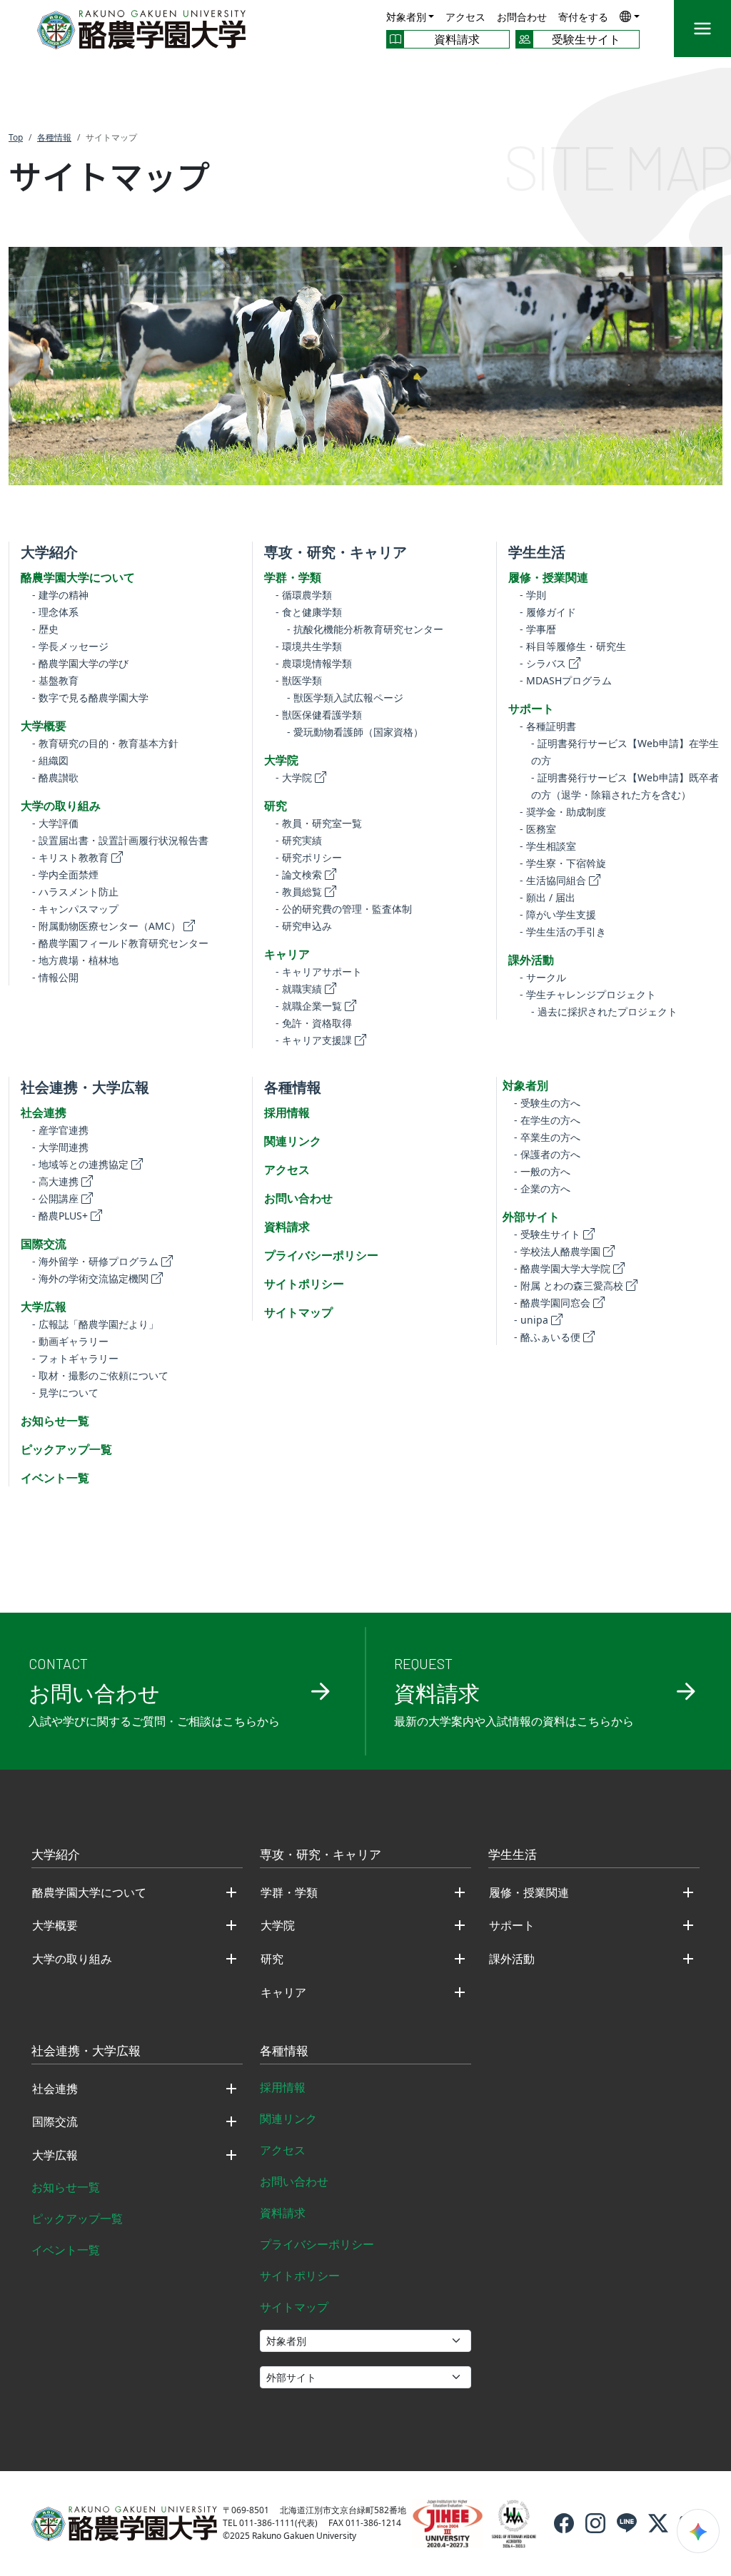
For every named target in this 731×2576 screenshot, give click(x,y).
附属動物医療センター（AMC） (106, 926)
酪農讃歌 (55, 777)
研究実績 (299, 840)
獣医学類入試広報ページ (345, 698)
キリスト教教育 (70, 857)
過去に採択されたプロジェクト (604, 1011)
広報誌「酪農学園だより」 (95, 1324)
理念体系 (55, 612)
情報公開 (55, 977)
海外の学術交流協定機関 (90, 1278)
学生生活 (537, 552)
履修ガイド (548, 612)
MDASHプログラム (566, 680)
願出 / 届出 (548, 897)
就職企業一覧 (309, 1006)
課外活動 (531, 960)
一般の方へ (542, 1171)
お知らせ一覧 (55, 1421)
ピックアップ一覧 (66, 1449)
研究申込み (304, 926)
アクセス (465, 17)
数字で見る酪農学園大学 (90, 698)
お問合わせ (522, 17)
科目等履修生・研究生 (573, 646)
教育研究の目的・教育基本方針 (105, 743)
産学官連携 (60, 1130)
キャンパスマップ (75, 909)
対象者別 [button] (406, 17)
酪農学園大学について (78, 577)
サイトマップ (298, 1312)
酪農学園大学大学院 (562, 1268)
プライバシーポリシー (321, 1255)
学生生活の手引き (563, 932)
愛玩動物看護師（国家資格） (355, 732)
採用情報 (287, 1112)
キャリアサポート (319, 972)
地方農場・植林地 (75, 960)
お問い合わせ (298, 1198)
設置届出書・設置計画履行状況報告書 (120, 840)
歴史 (45, 629)
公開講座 (55, 1198)
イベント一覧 (55, 1478)
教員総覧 (299, 892)
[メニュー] (702, 29)
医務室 (538, 829)
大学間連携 (60, 1147)
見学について (65, 1393)
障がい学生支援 (558, 914)
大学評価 (55, 823)
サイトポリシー (304, 1284)
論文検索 (299, 874)
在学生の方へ (547, 1120)
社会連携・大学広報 (85, 1087)
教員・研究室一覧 (319, 823)
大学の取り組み (61, 806)
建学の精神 (60, 595)
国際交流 (44, 1244)
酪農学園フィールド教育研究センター (120, 943)
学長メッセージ (70, 646)
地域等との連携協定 (80, 1164)
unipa (531, 1320)
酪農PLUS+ (60, 1216)
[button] (630, 16)
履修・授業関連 (548, 577)
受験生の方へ (547, 1103)
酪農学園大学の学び (80, 663)
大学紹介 (49, 552)
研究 (276, 806)
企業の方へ (542, 1188)
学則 (533, 595)
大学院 (281, 760)
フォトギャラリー (75, 1358)
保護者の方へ (547, 1154)
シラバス (543, 663)
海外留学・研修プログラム (95, 1261)
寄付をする (583, 17)
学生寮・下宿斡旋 (563, 863)
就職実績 (299, 989)
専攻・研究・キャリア (336, 552)
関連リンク (293, 1141)
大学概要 (44, 726)
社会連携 (44, 1112)
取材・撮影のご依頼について (100, 1375)
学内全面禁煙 (65, 874)
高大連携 (55, 1181)
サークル (543, 977)
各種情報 (293, 1087)
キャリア (287, 954)
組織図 (50, 760)
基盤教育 (55, 680)
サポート (531, 709)
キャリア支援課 (314, 1040)
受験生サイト (547, 1234)
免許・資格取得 (314, 1023)
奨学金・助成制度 (563, 812)
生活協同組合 (553, 880)
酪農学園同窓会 (552, 1303)
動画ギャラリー (70, 1341)
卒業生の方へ (547, 1137)
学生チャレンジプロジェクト (588, 994)
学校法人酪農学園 (557, 1251)
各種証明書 (548, 726)
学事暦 (538, 629)
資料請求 (287, 1227)
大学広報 (44, 1307)
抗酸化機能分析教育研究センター (365, 629)
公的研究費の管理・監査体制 (344, 909)
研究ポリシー (309, 857)
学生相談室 (548, 846)
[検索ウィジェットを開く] (698, 2531)
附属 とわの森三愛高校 (569, 1286)
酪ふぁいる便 (547, 1337)
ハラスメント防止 (75, 892)
